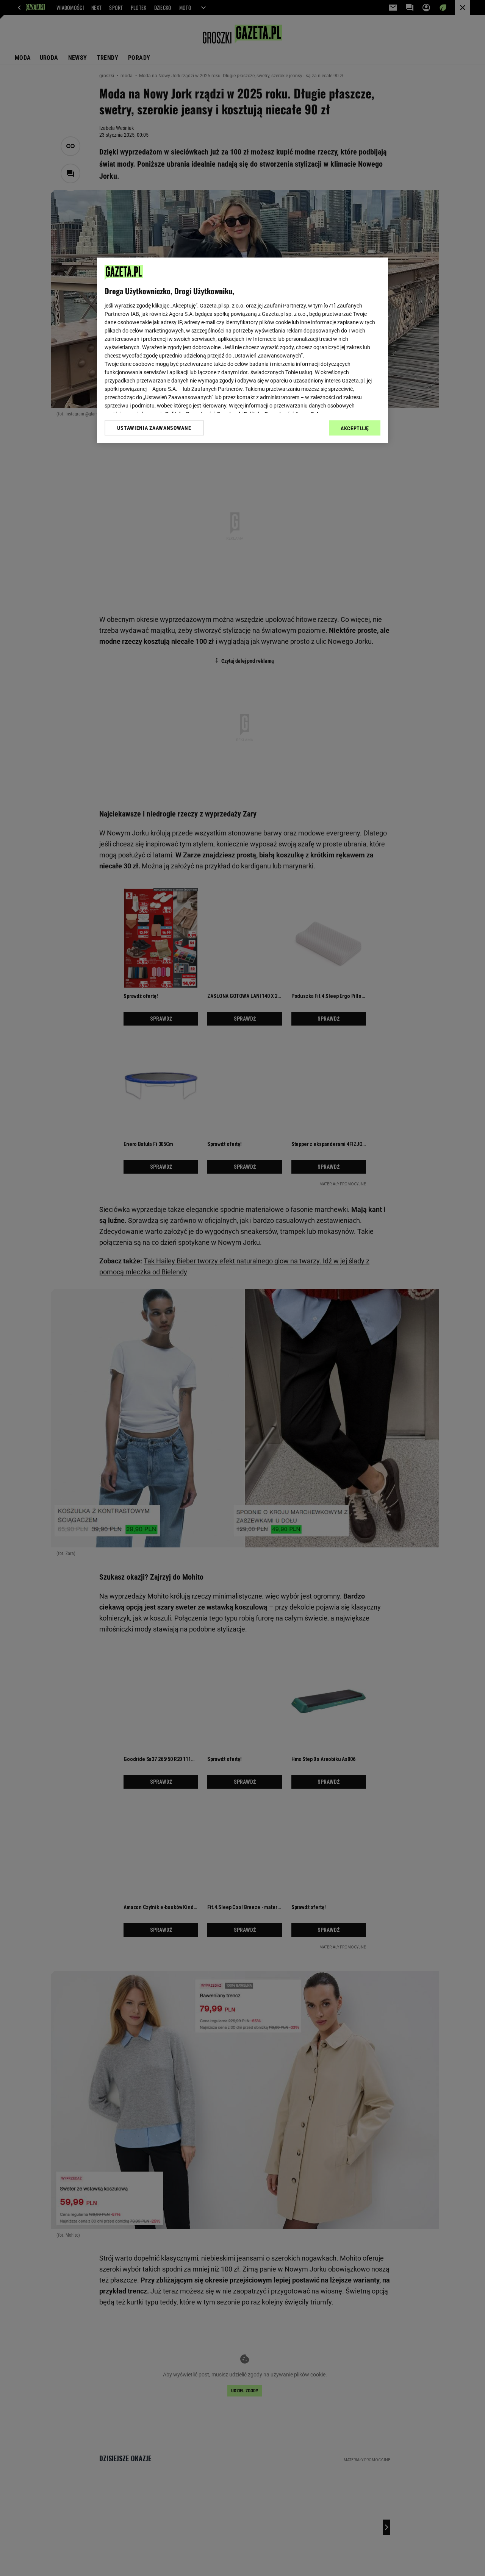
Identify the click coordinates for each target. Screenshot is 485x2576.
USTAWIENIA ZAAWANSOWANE (154, 428)
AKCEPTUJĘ (355, 428)
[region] (242, 350)
